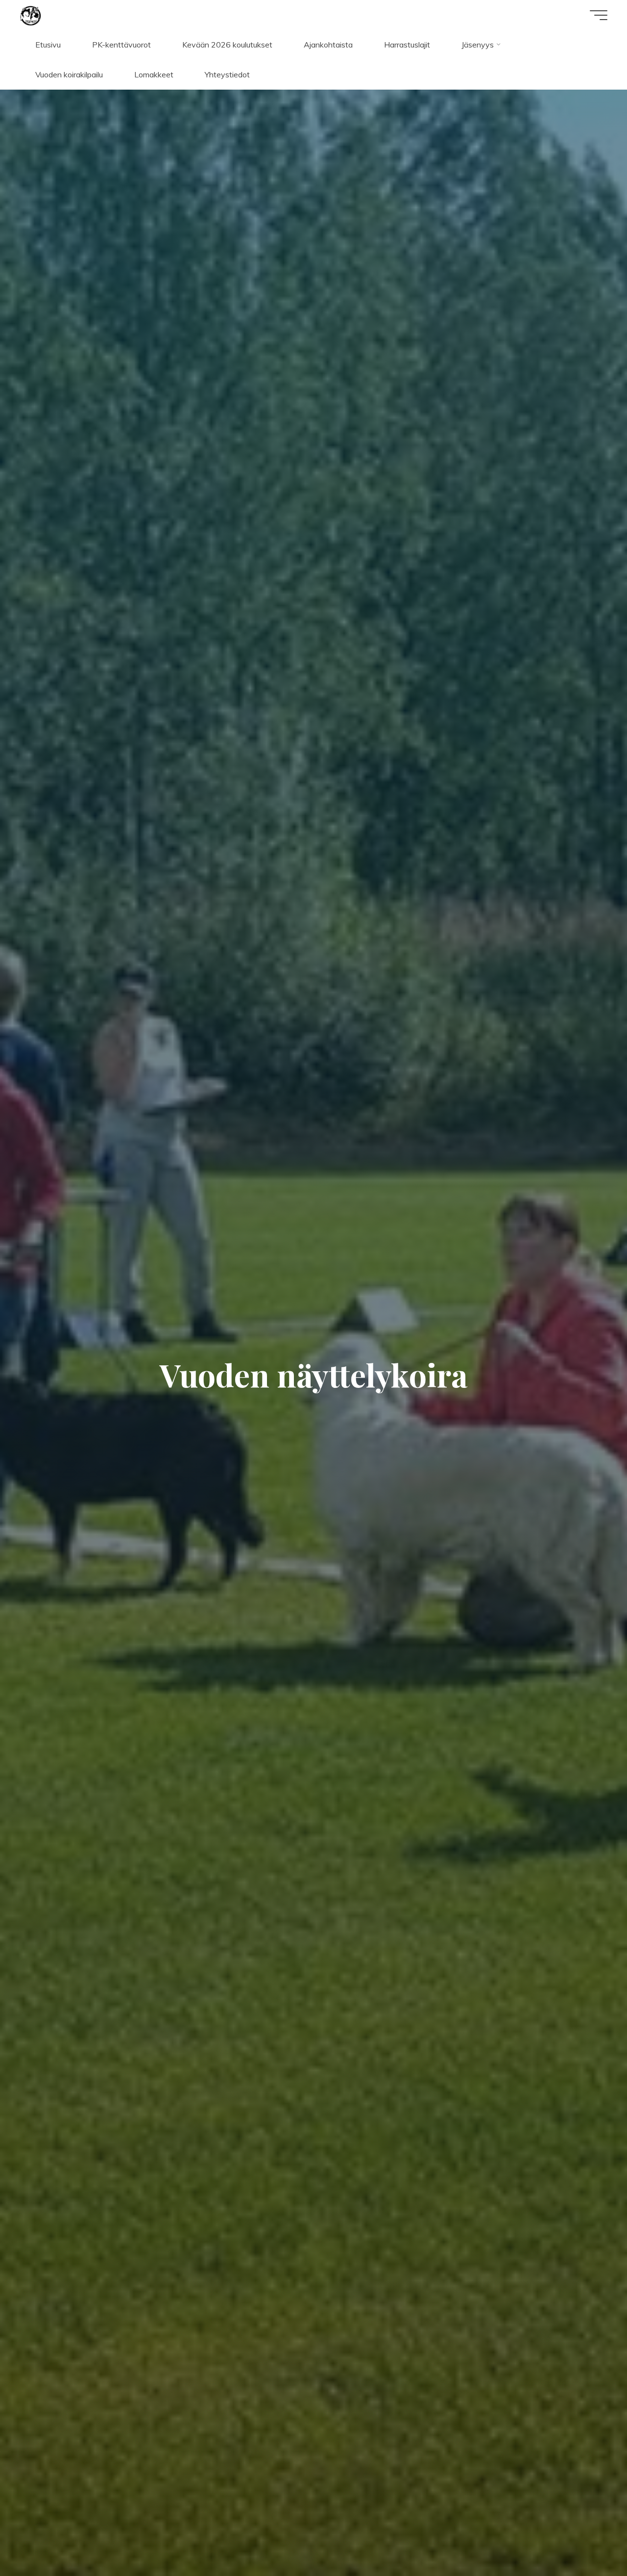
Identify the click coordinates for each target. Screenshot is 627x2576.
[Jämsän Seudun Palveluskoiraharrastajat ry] (31, 15)
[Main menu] (599, 15)
